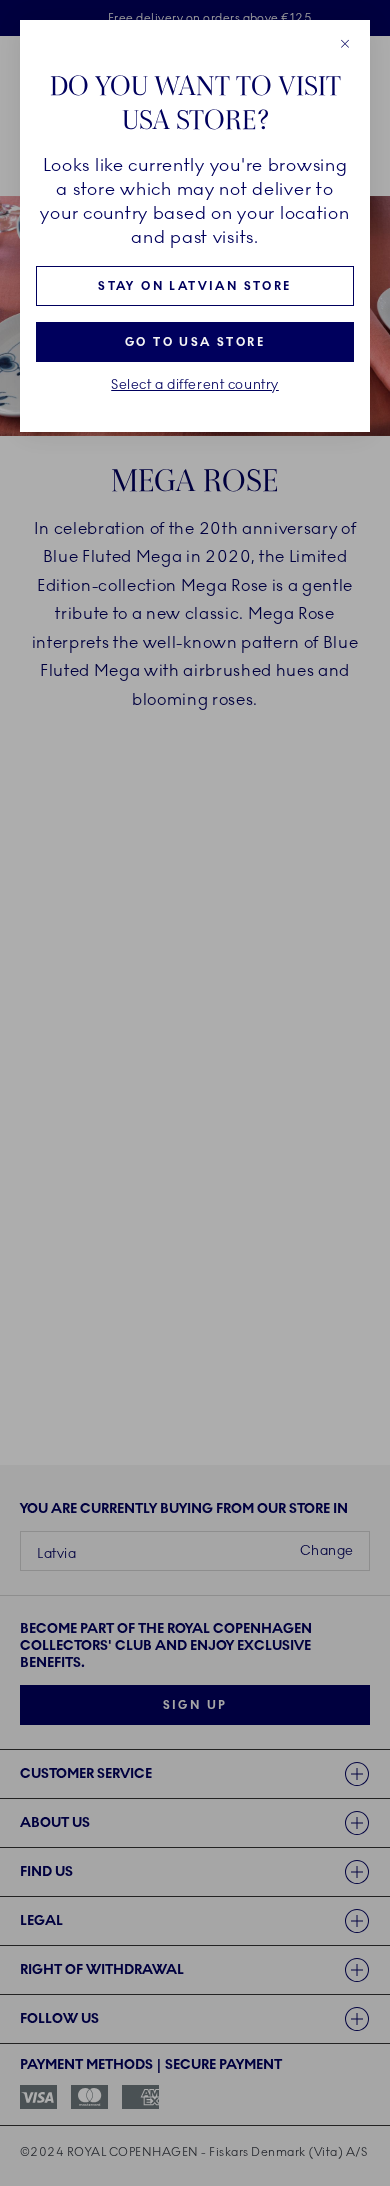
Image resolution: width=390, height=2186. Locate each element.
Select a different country (195, 385)
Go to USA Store (195, 342)
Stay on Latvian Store (194, 286)
